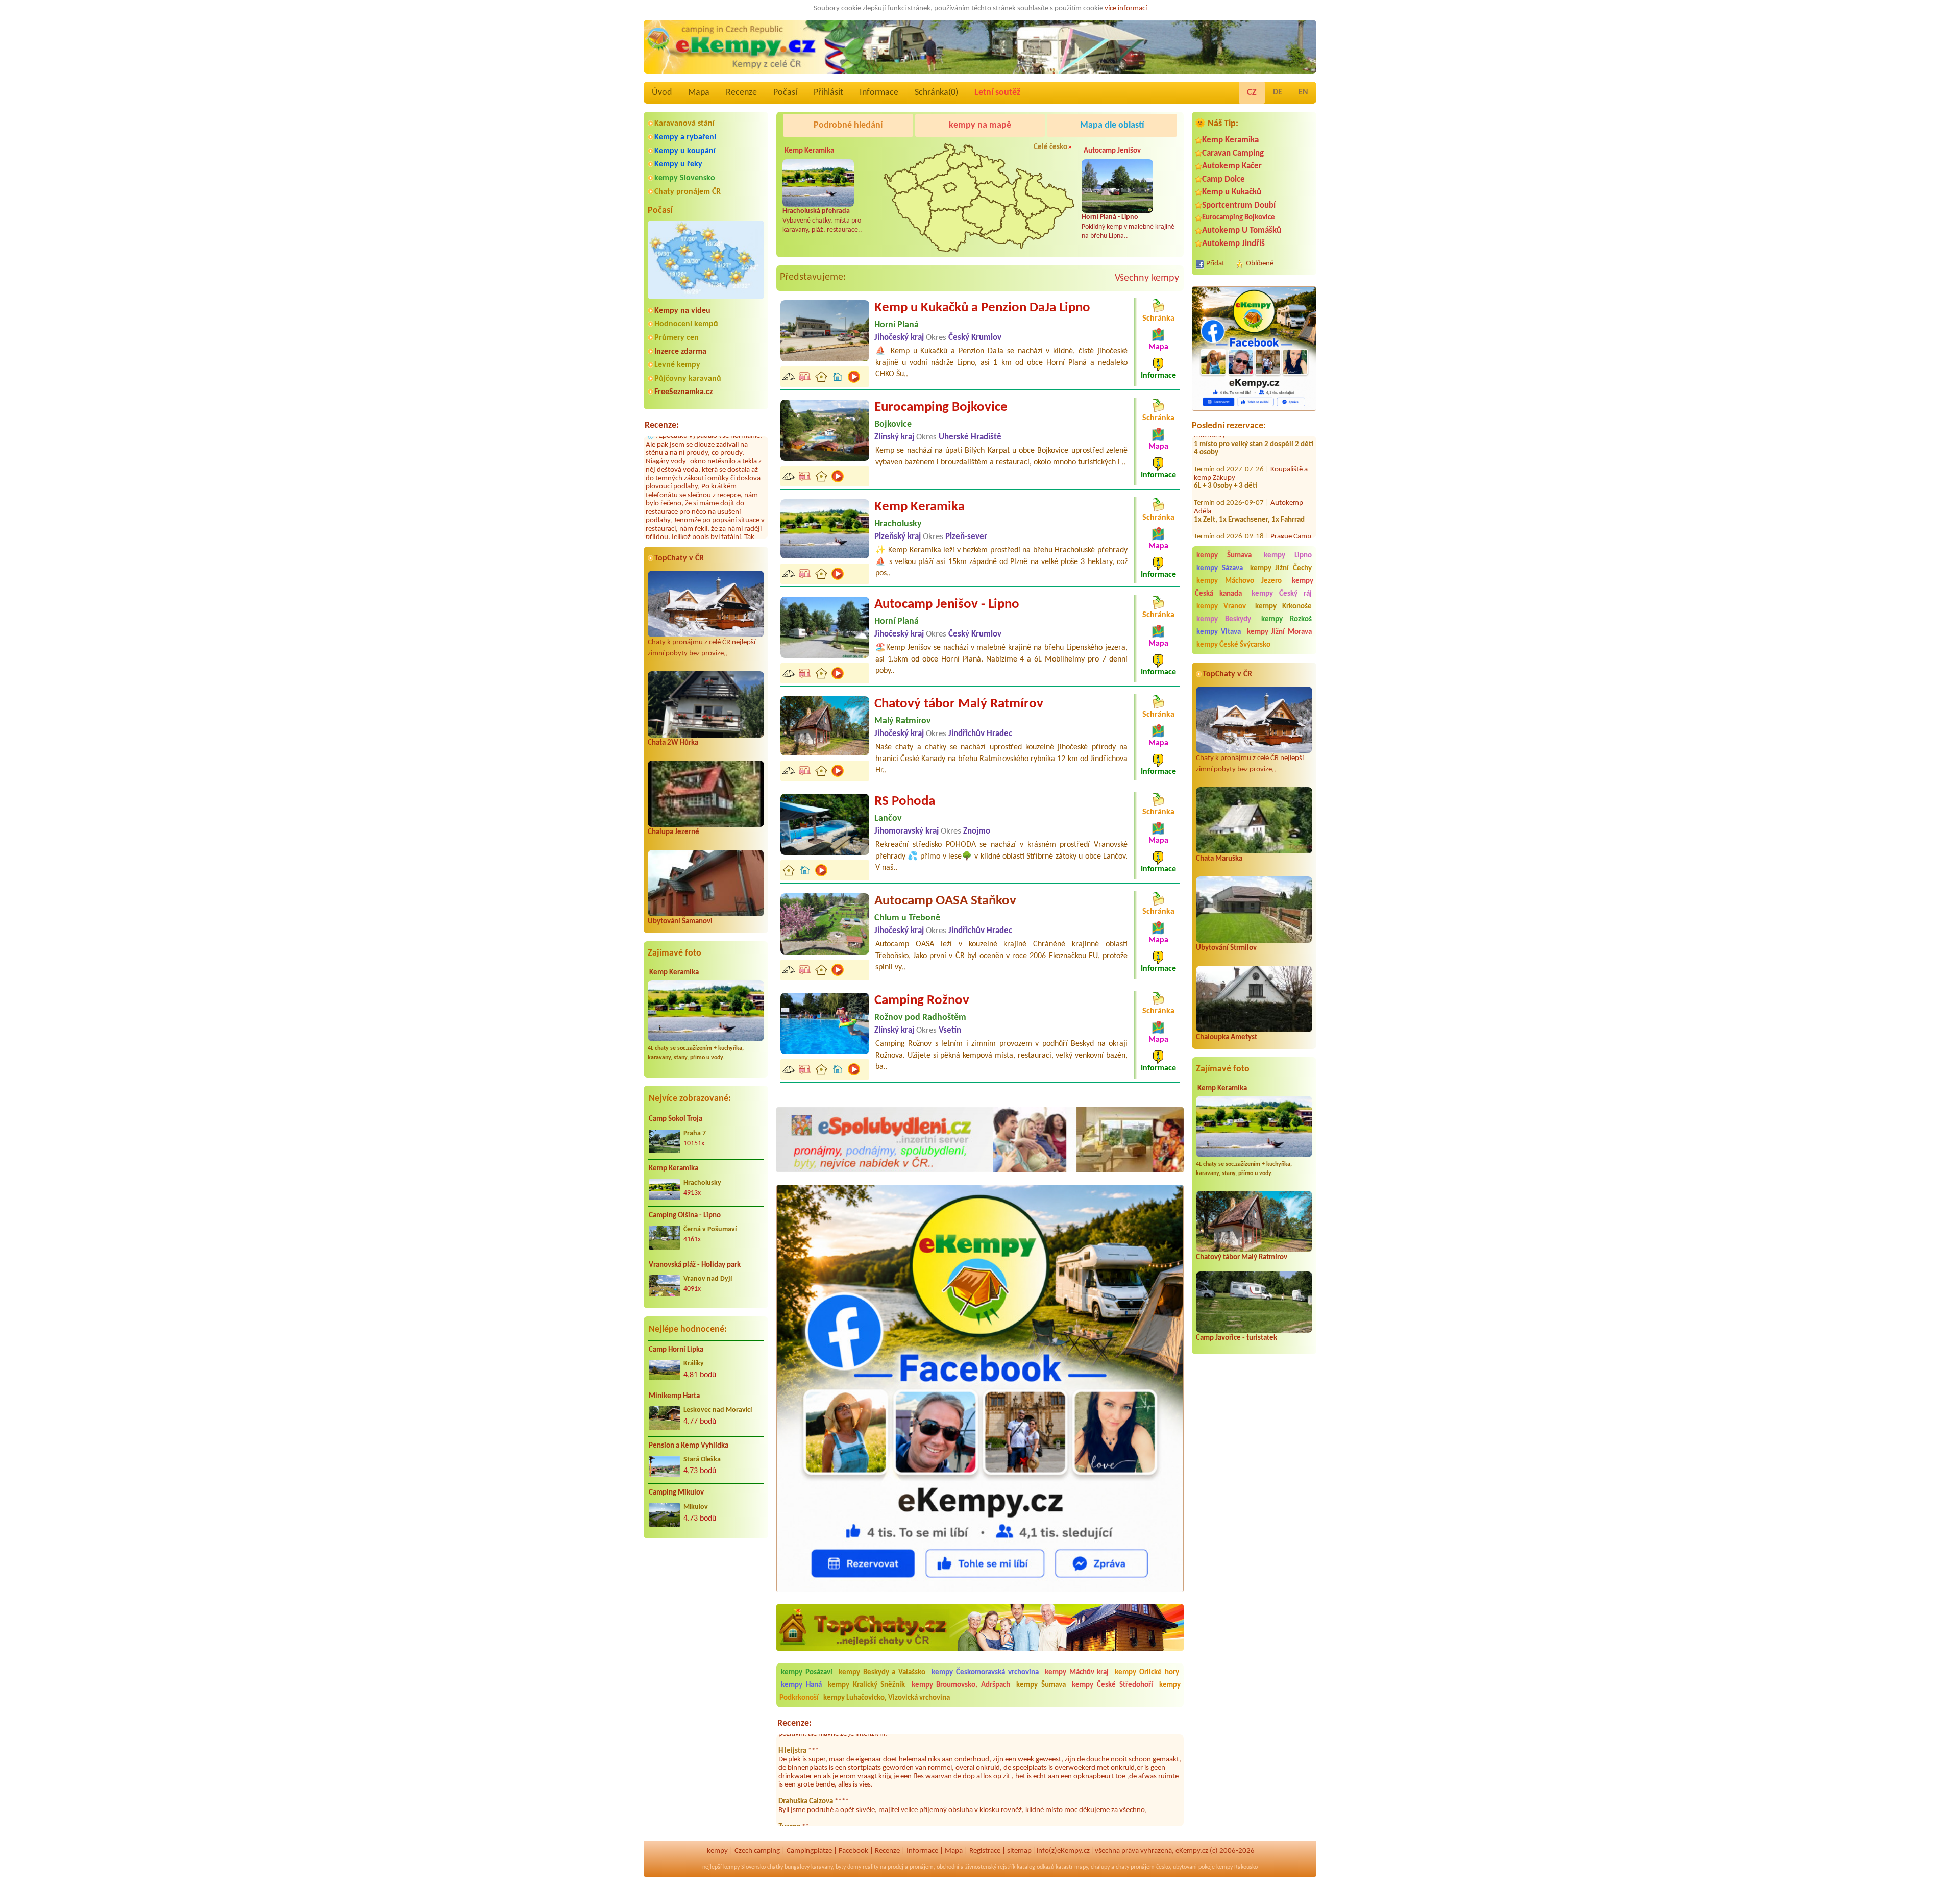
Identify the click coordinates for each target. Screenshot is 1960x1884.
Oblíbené (1260, 264)
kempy (717, 1851)
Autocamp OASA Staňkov (945, 901)
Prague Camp (1291, 519)
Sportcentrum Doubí (1239, 205)
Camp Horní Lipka (676, 1350)
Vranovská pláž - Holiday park (695, 1265)
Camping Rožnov (922, 1001)
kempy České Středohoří (1112, 1685)
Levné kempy (677, 365)
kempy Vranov (1221, 607)
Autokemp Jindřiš (1233, 244)
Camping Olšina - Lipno (685, 1216)
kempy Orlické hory (1147, 1672)
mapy (1081, 1867)
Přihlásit (828, 93)
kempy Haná (801, 1685)
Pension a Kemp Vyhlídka (689, 1446)
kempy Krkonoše (1283, 607)
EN (1303, 92)
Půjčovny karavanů (688, 379)
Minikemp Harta (674, 1396)
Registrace (985, 1851)
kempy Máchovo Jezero (1239, 581)
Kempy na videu (682, 311)
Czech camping (757, 1851)
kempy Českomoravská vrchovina (985, 1672)
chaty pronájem (1135, 1867)
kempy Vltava (1219, 632)
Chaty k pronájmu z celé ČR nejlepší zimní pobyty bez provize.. (702, 648)
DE (1278, 92)
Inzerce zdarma (680, 352)
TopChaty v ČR (679, 558)
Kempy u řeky (678, 164)
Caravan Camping (1233, 153)
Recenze (741, 93)
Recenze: (662, 425)
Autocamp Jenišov (1112, 151)
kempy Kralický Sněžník (866, 1685)
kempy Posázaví (807, 1672)
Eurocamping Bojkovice (1239, 218)
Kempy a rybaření (685, 137)
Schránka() (936, 93)
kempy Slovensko (685, 178)
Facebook (853, 1851)
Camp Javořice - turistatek (1236, 1338)
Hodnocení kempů (686, 324)
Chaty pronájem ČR (688, 192)
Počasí (785, 93)
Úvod (662, 93)
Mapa (699, 93)
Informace (879, 93)
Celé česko (1050, 147)
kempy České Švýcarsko (1233, 645)
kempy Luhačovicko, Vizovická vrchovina (887, 1698)
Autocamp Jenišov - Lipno (947, 605)
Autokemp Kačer (1232, 166)
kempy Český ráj (1282, 594)
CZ (1252, 93)
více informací (1126, 8)
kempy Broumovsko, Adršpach (961, 1685)
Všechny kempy (1147, 278)
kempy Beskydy (1224, 619)
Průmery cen (677, 338)
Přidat (1215, 264)
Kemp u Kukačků (1232, 192)
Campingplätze (809, 1851)
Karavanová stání (684, 124)
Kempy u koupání (685, 151)
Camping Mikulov (676, 1493)
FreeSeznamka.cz (683, 392)
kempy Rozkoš (1287, 619)
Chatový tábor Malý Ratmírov (1242, 1257)
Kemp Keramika (674, 973)
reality (871, 1867)
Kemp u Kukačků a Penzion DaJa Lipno (982, 308)
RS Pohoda (905, 802)
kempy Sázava (1220, 568)
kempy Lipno (1288, 556)
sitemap (1019, 1851)
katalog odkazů (1035, 1867)
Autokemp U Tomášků (1242, 230)
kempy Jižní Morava (1280, 632)
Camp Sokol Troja (676, 1119)
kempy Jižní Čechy (1281, 568)
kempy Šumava (1224, 556)
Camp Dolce (1223, 179)
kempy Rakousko (1237, 1867)
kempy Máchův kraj (1077, 1672)
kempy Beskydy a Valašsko (882, 1672)
